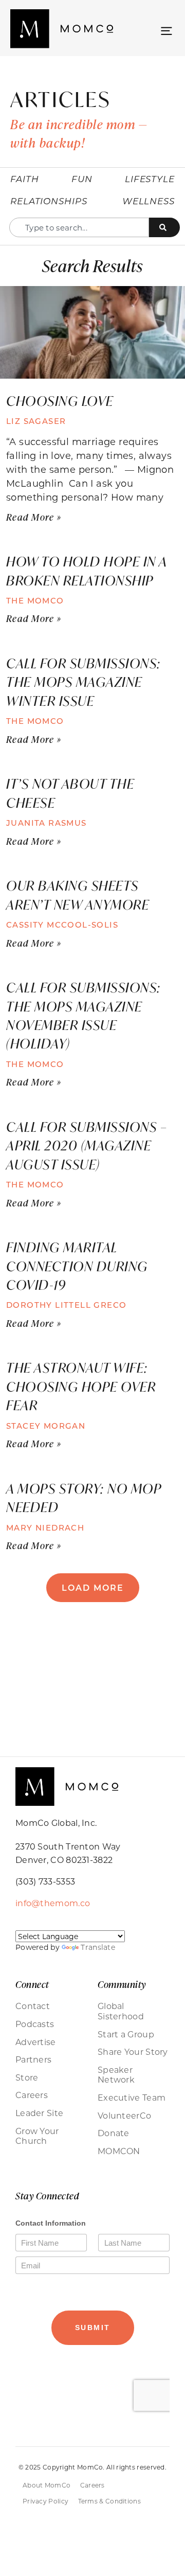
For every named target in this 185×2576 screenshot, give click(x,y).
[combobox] (79, 227)
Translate (98, 1947)
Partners (33, 2059)
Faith (25, 179)
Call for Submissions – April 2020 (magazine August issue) (87, 1145)
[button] (166, 30)
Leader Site (39, 2113)
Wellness (149, 201)
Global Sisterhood (121, 2011)
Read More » (34, 517)
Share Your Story (133, 2052)
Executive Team (132, 2098)
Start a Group (126, 2034)
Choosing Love (61, 401)
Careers (32, 2095)
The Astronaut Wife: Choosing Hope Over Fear (81, 1386)
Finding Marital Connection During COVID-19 (77, 1266)
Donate (114, 2133)
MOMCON (119, 2151)
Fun (82, 179)
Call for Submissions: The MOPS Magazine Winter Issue (84, 682)
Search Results (92, 265)
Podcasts (35, 2024)
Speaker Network (116, 2075)
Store (27, 2077)
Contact (33, 2006)
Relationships (49, 201)
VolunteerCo (124, 2116)
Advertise (36, 2042)
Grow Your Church (37, 2136)
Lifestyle (150, 179)
